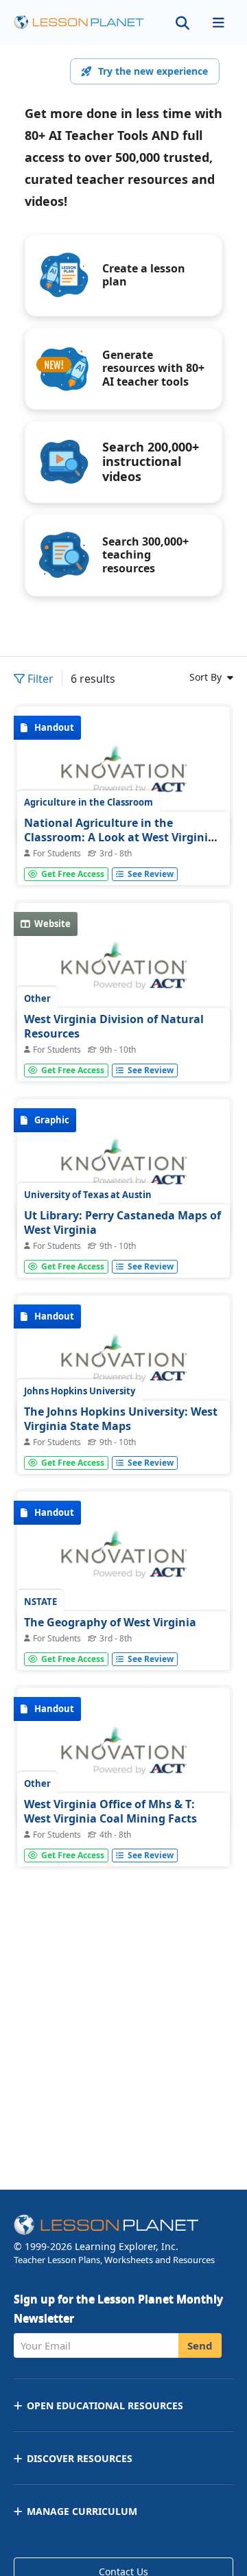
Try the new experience (153, 71)
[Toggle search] (183, 22)
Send (200, 2345)
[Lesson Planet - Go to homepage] (79, 22)
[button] (218, 22)
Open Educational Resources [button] (105, 2405)
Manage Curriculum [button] (82, 2511)
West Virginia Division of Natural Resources (114, 1027)
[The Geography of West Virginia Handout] (123, 1561)
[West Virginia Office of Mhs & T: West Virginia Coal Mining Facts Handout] (123, 1757)
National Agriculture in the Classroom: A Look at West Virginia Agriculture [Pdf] (119, 838)
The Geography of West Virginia (110, 1622)
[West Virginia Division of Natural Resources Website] (123, 972)
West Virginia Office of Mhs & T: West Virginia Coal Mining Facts (110, 1812)
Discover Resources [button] (80, 2458)
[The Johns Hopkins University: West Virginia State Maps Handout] (123, 1365)
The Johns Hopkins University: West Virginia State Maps (121, 1419)
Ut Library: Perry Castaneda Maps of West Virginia (122, 1223)
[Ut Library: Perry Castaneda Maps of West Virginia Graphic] (123, 1169)
